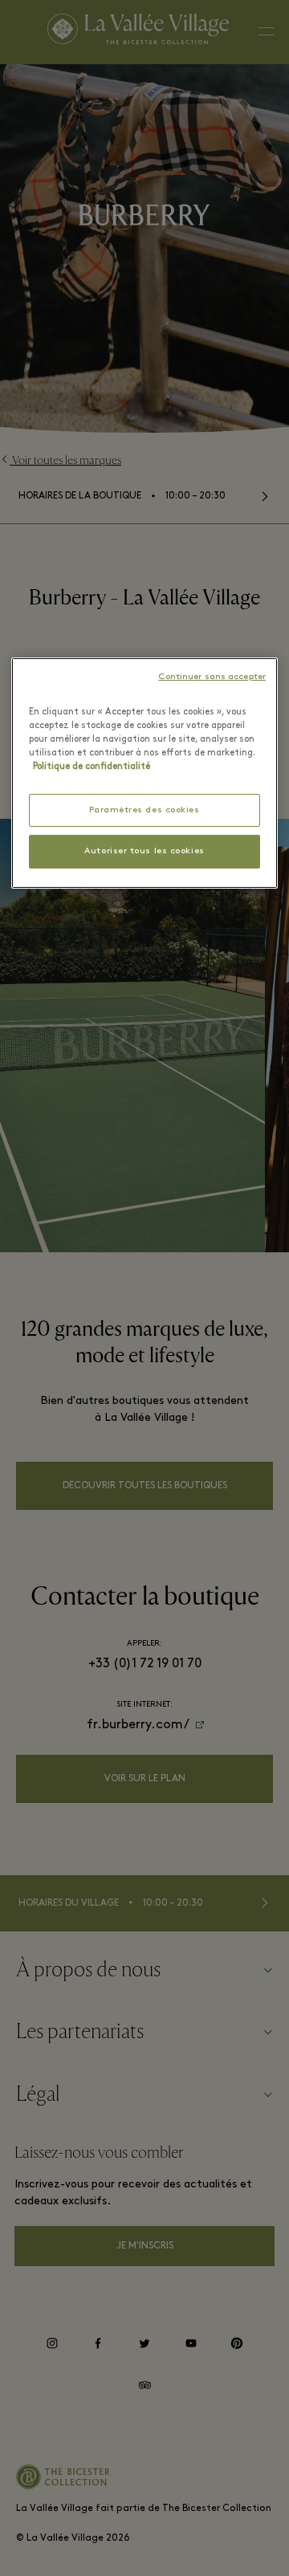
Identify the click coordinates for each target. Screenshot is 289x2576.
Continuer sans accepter (212, 677)
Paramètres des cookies (144, 810)
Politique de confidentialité (92, 767)
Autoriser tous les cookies (144, 851)
